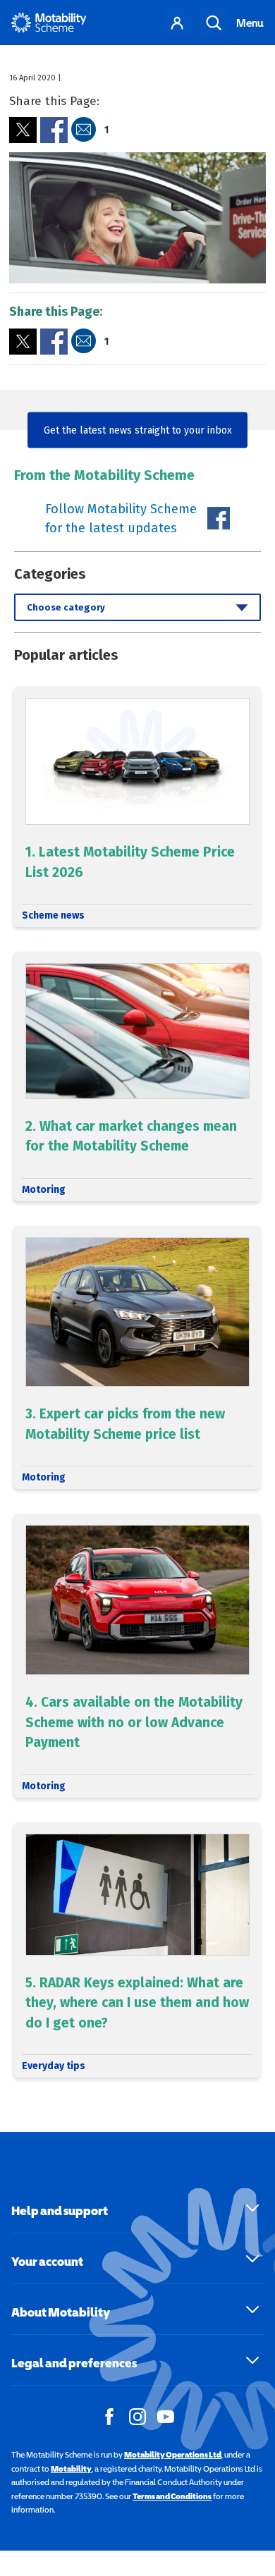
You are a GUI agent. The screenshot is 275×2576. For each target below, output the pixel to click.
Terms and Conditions (172, 2496)
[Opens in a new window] (23, 130)
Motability (71, 2469)
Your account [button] (47, 2261)
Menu (250, 23)
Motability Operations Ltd (173, 2455)
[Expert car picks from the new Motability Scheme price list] (137, 1358)
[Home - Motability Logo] (49, 23)
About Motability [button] (61, 2312)
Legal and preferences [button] (74, 2363)
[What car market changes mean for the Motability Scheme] (137, 1077)
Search (214, 23)
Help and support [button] (60, 2210)
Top (257, 2501)
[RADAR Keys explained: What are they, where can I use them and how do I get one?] (137, 1950)
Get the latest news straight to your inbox (138, 430)
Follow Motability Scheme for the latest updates (121, 519)
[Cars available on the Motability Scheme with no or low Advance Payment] (137, 1655)
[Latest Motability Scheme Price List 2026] (137, 807)
